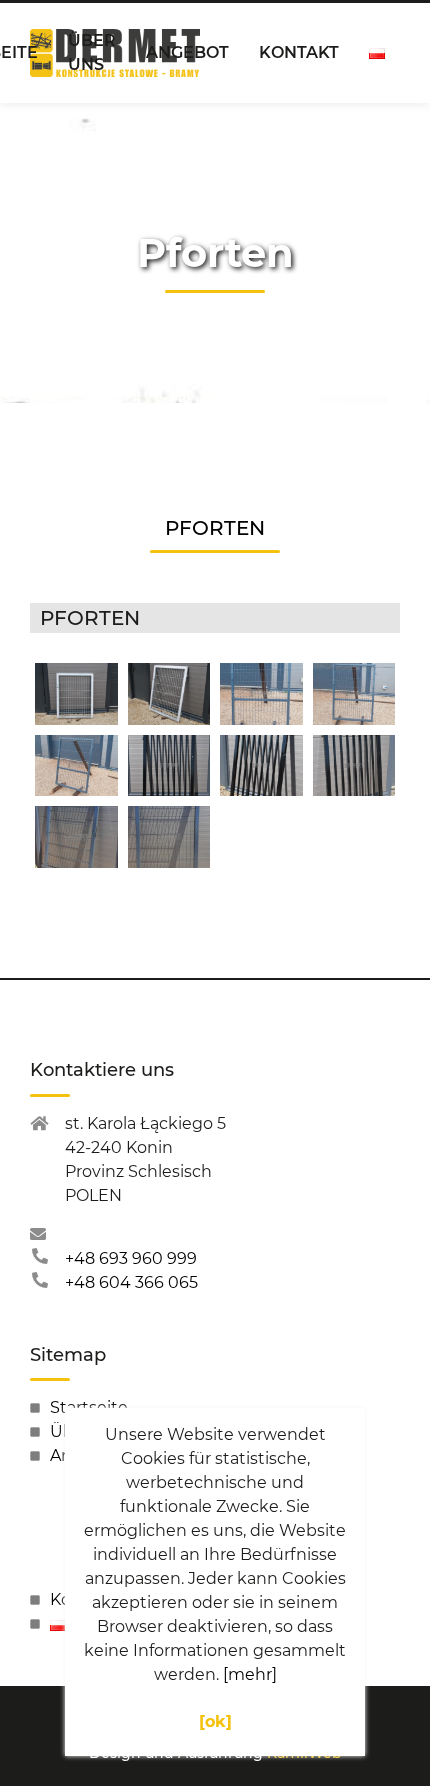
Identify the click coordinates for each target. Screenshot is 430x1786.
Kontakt (299, 52)
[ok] (215, 1721)
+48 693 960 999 (131, 1258)
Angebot (187, 52)
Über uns (92, 52)
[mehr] (250, 1674)
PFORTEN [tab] (215, 528)
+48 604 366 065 (131, 1282)
